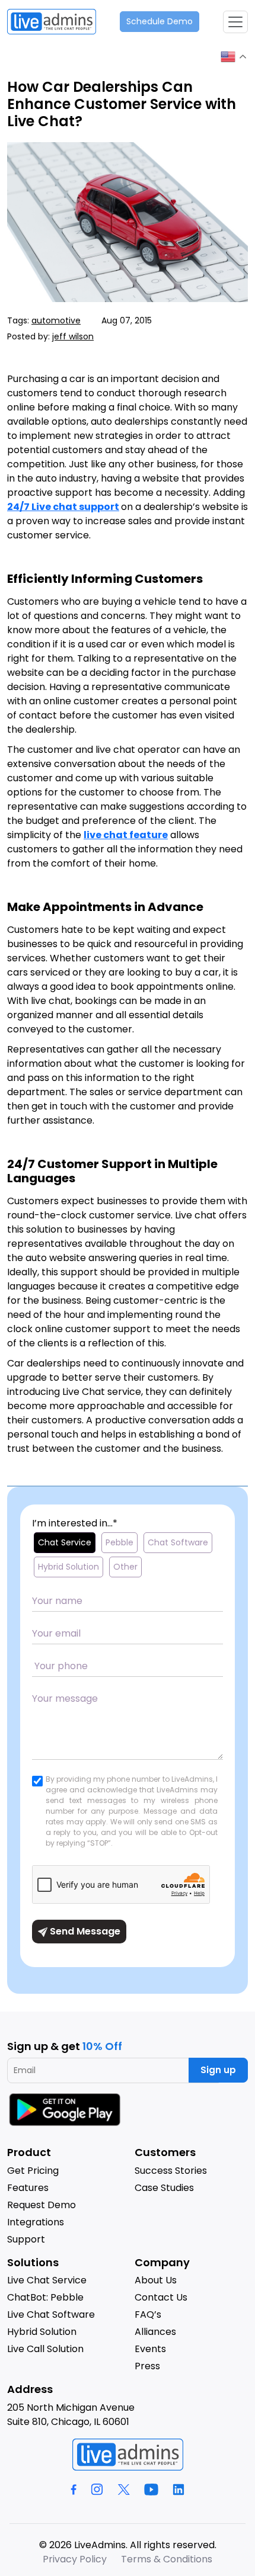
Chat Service (65, 1542)
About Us (156, 2280)
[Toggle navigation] (235, 22)
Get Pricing (33, 2171)
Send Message (84, 1931)
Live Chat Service (47, 2280)
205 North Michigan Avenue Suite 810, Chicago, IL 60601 (71, 2415)
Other (125, 1567)
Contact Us (161, 2297)
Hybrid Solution (68, 1567)
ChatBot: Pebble (45, 2297)
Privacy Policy (75, 2559)
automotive (56, 320)
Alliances (155, 2332)
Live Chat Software (51, 2314)
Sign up (218, 2070)
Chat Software (178, 1542)
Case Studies (164, 2188)
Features (28, 2188)
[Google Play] (66, 2109)
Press (147, 2366)
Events (150, 2349)
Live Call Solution (45, 2349)
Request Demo (42, 2205)
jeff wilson (73, 336)
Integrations (36, 2222)
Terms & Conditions (167, 2559)
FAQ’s (148, 2314)
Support (26, 2239)
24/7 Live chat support (63, 507)
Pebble (119, 1542)
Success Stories (171, 2171)
